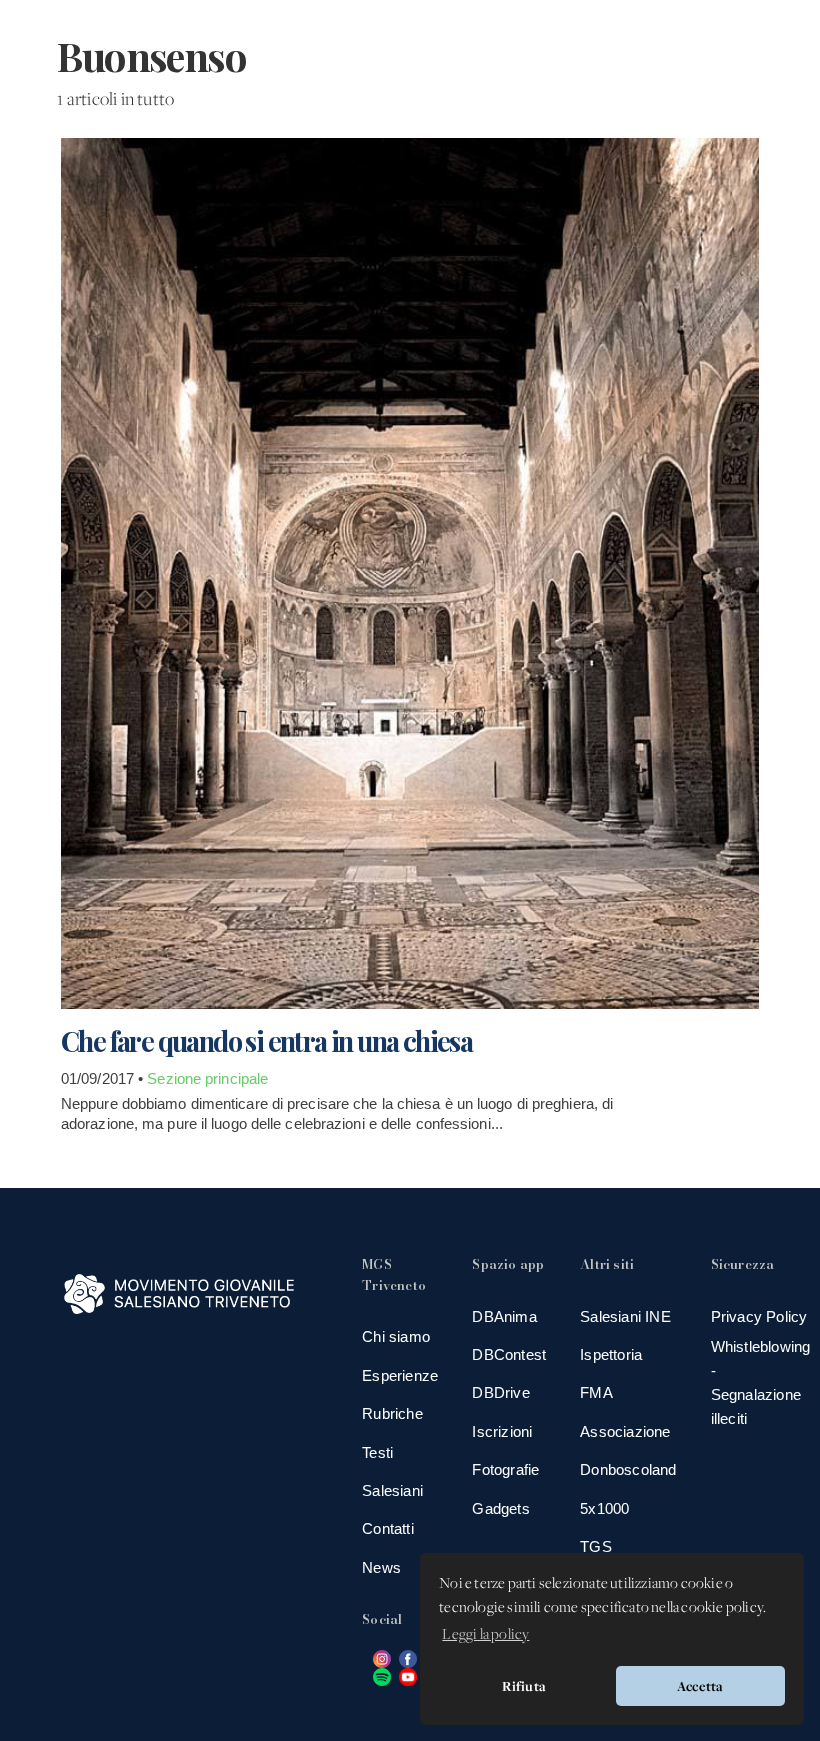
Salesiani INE (625, 1316)
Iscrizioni (502, 1431)
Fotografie (505, 1469)
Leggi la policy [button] (485, 1635)
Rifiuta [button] (524, 1686)
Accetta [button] (700, 1686)
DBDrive (500, 1392)
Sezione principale (207, 1078)
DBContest (509, 1354)
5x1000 (604, 1508)
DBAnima (504, 1316)
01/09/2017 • (104, 1078)
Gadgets (500, 1508)
